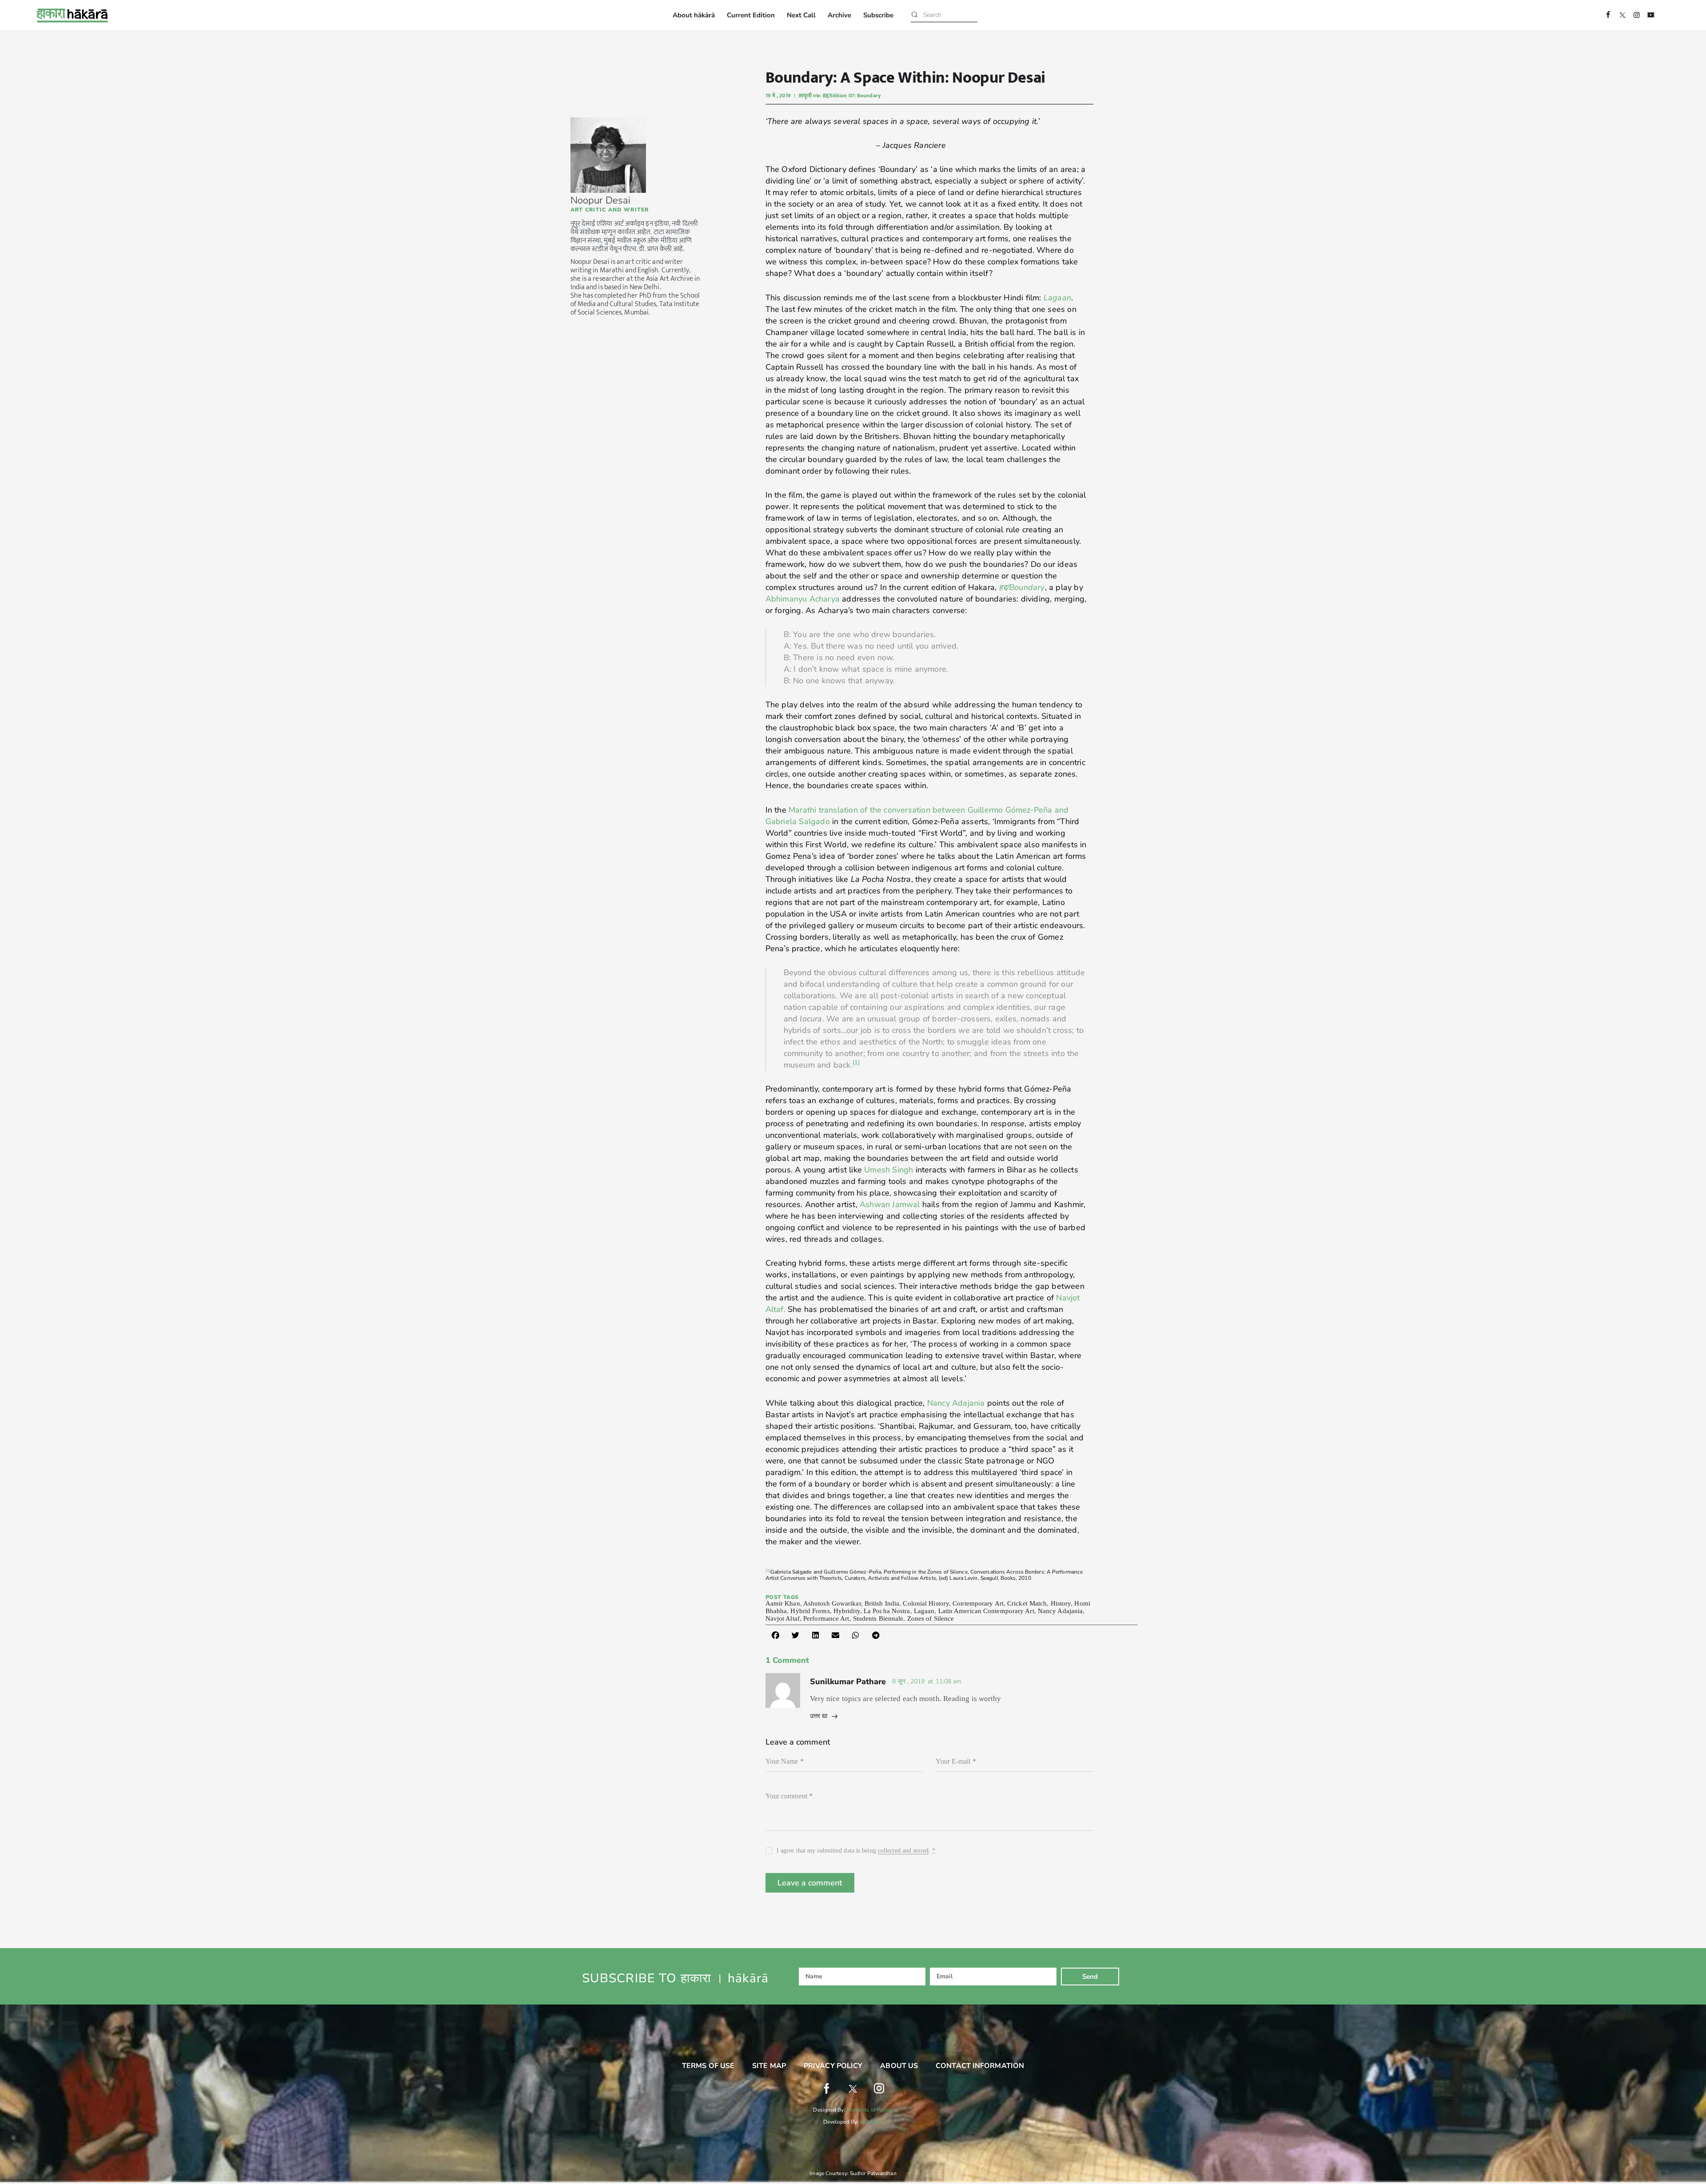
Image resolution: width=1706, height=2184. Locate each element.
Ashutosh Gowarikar (832, 1603)
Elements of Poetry (870, 2110)
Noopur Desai (600, 200)
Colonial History (926, 1603)
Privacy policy (833, 2066)
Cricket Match (1027, 1603)
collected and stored (903, 1851)
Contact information (980, 2066)
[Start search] (915, 15)
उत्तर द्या (819, 1716)
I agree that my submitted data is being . (856, 1851)
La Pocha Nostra (887, 1611)
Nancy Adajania (956, 1403)
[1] (768, 1570)
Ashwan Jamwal (890, 1204)
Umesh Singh (887, 1170)
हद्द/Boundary (1022, 587)
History (1061, 1603)
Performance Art (826, 1618)
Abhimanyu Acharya (803, 599)
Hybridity (847, 1611)
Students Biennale (878, 1618)
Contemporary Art (978, 1603)
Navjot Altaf (783, 1618)
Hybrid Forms (810, 1611)
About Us (899, 2066)
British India (882, 1603)
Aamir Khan (783, 1603)
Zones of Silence (931, 1618)
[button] (775, 1635)
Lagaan (1057, 298)
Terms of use (708, 2066)
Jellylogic (871, 2122)
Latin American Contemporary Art (986, 1611)
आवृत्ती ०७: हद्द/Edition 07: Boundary (839, 96)
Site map (769, 2066)
